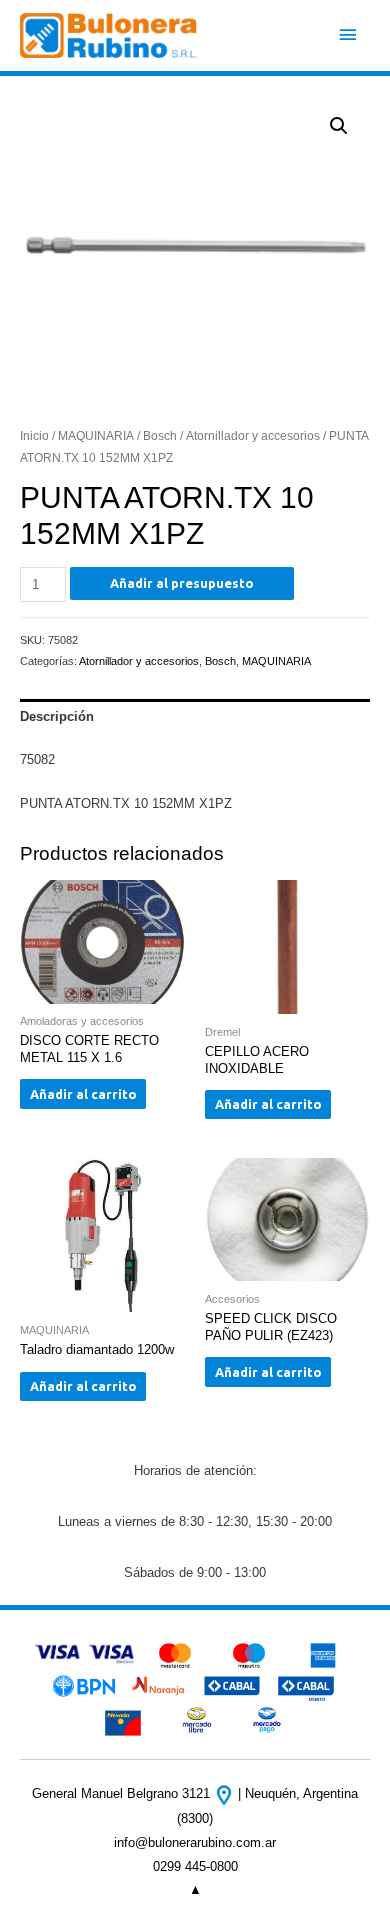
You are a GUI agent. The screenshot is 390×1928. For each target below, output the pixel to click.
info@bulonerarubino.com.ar (195, 1842)
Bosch (160, 435)
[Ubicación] (226, 1793)
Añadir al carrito (83, 1094)
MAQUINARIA (96, 435)
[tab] (195, 717)
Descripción (57, 716)
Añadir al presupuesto (182, 583)
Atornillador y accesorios (253, 435)
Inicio (34, 435)
